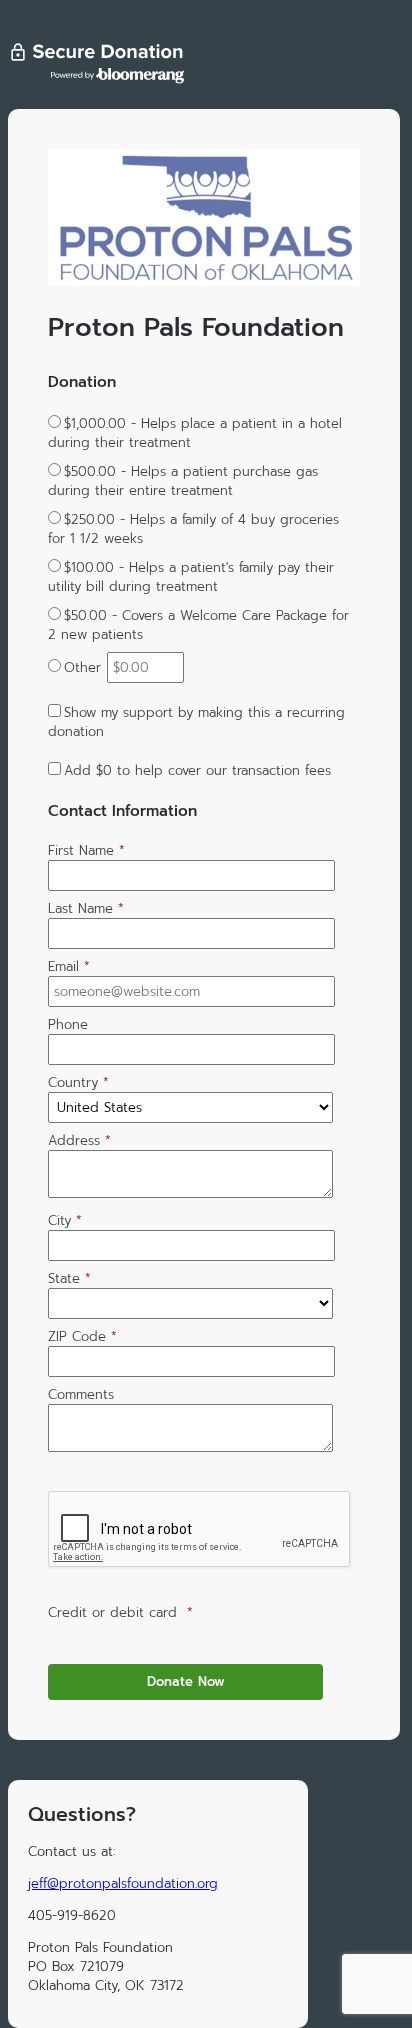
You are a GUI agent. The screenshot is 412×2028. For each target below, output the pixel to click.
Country (78, 1082)
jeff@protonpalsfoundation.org (123, 1883)
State (69, 1278)
